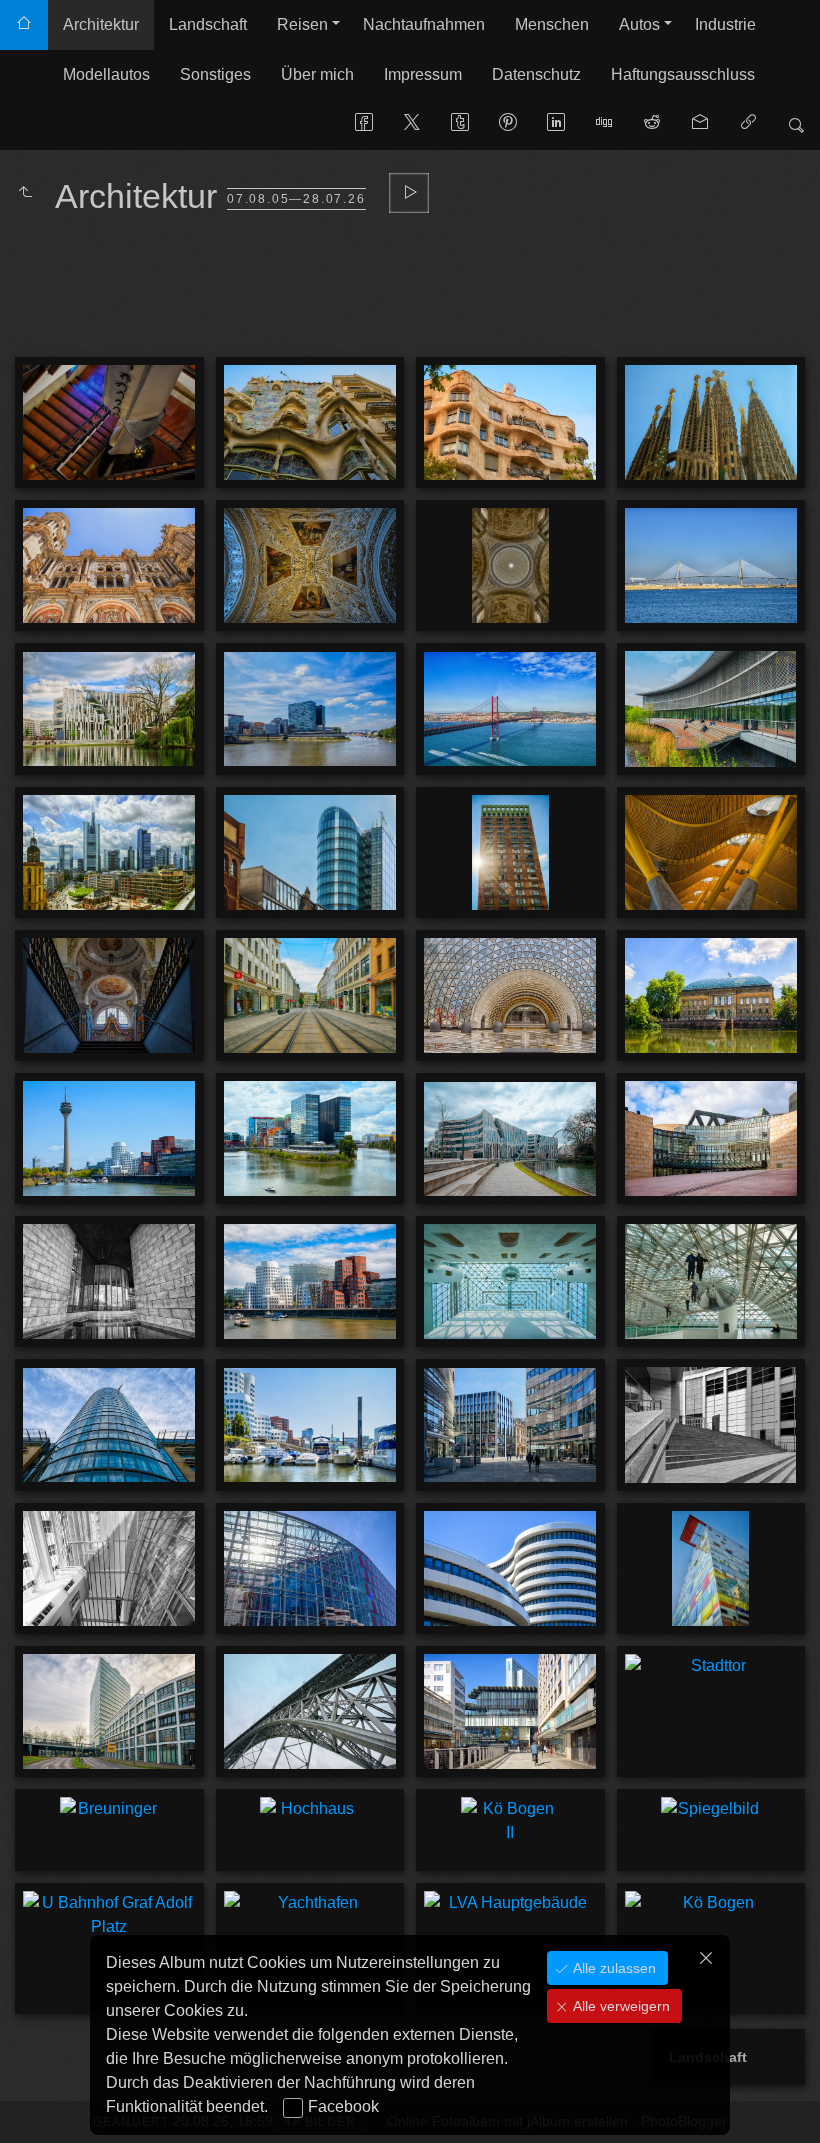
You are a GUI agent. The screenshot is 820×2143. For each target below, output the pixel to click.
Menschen (552, 24)
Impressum (423, 74)
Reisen (302, 24)
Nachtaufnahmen (424, 24)
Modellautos (106, 74)
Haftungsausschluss (683, 74)
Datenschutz (536, 74)
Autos (639, 24)
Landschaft (208, 24)
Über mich (317, 74)
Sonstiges (215, 74)
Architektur (101, 24)
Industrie (725, 24)
